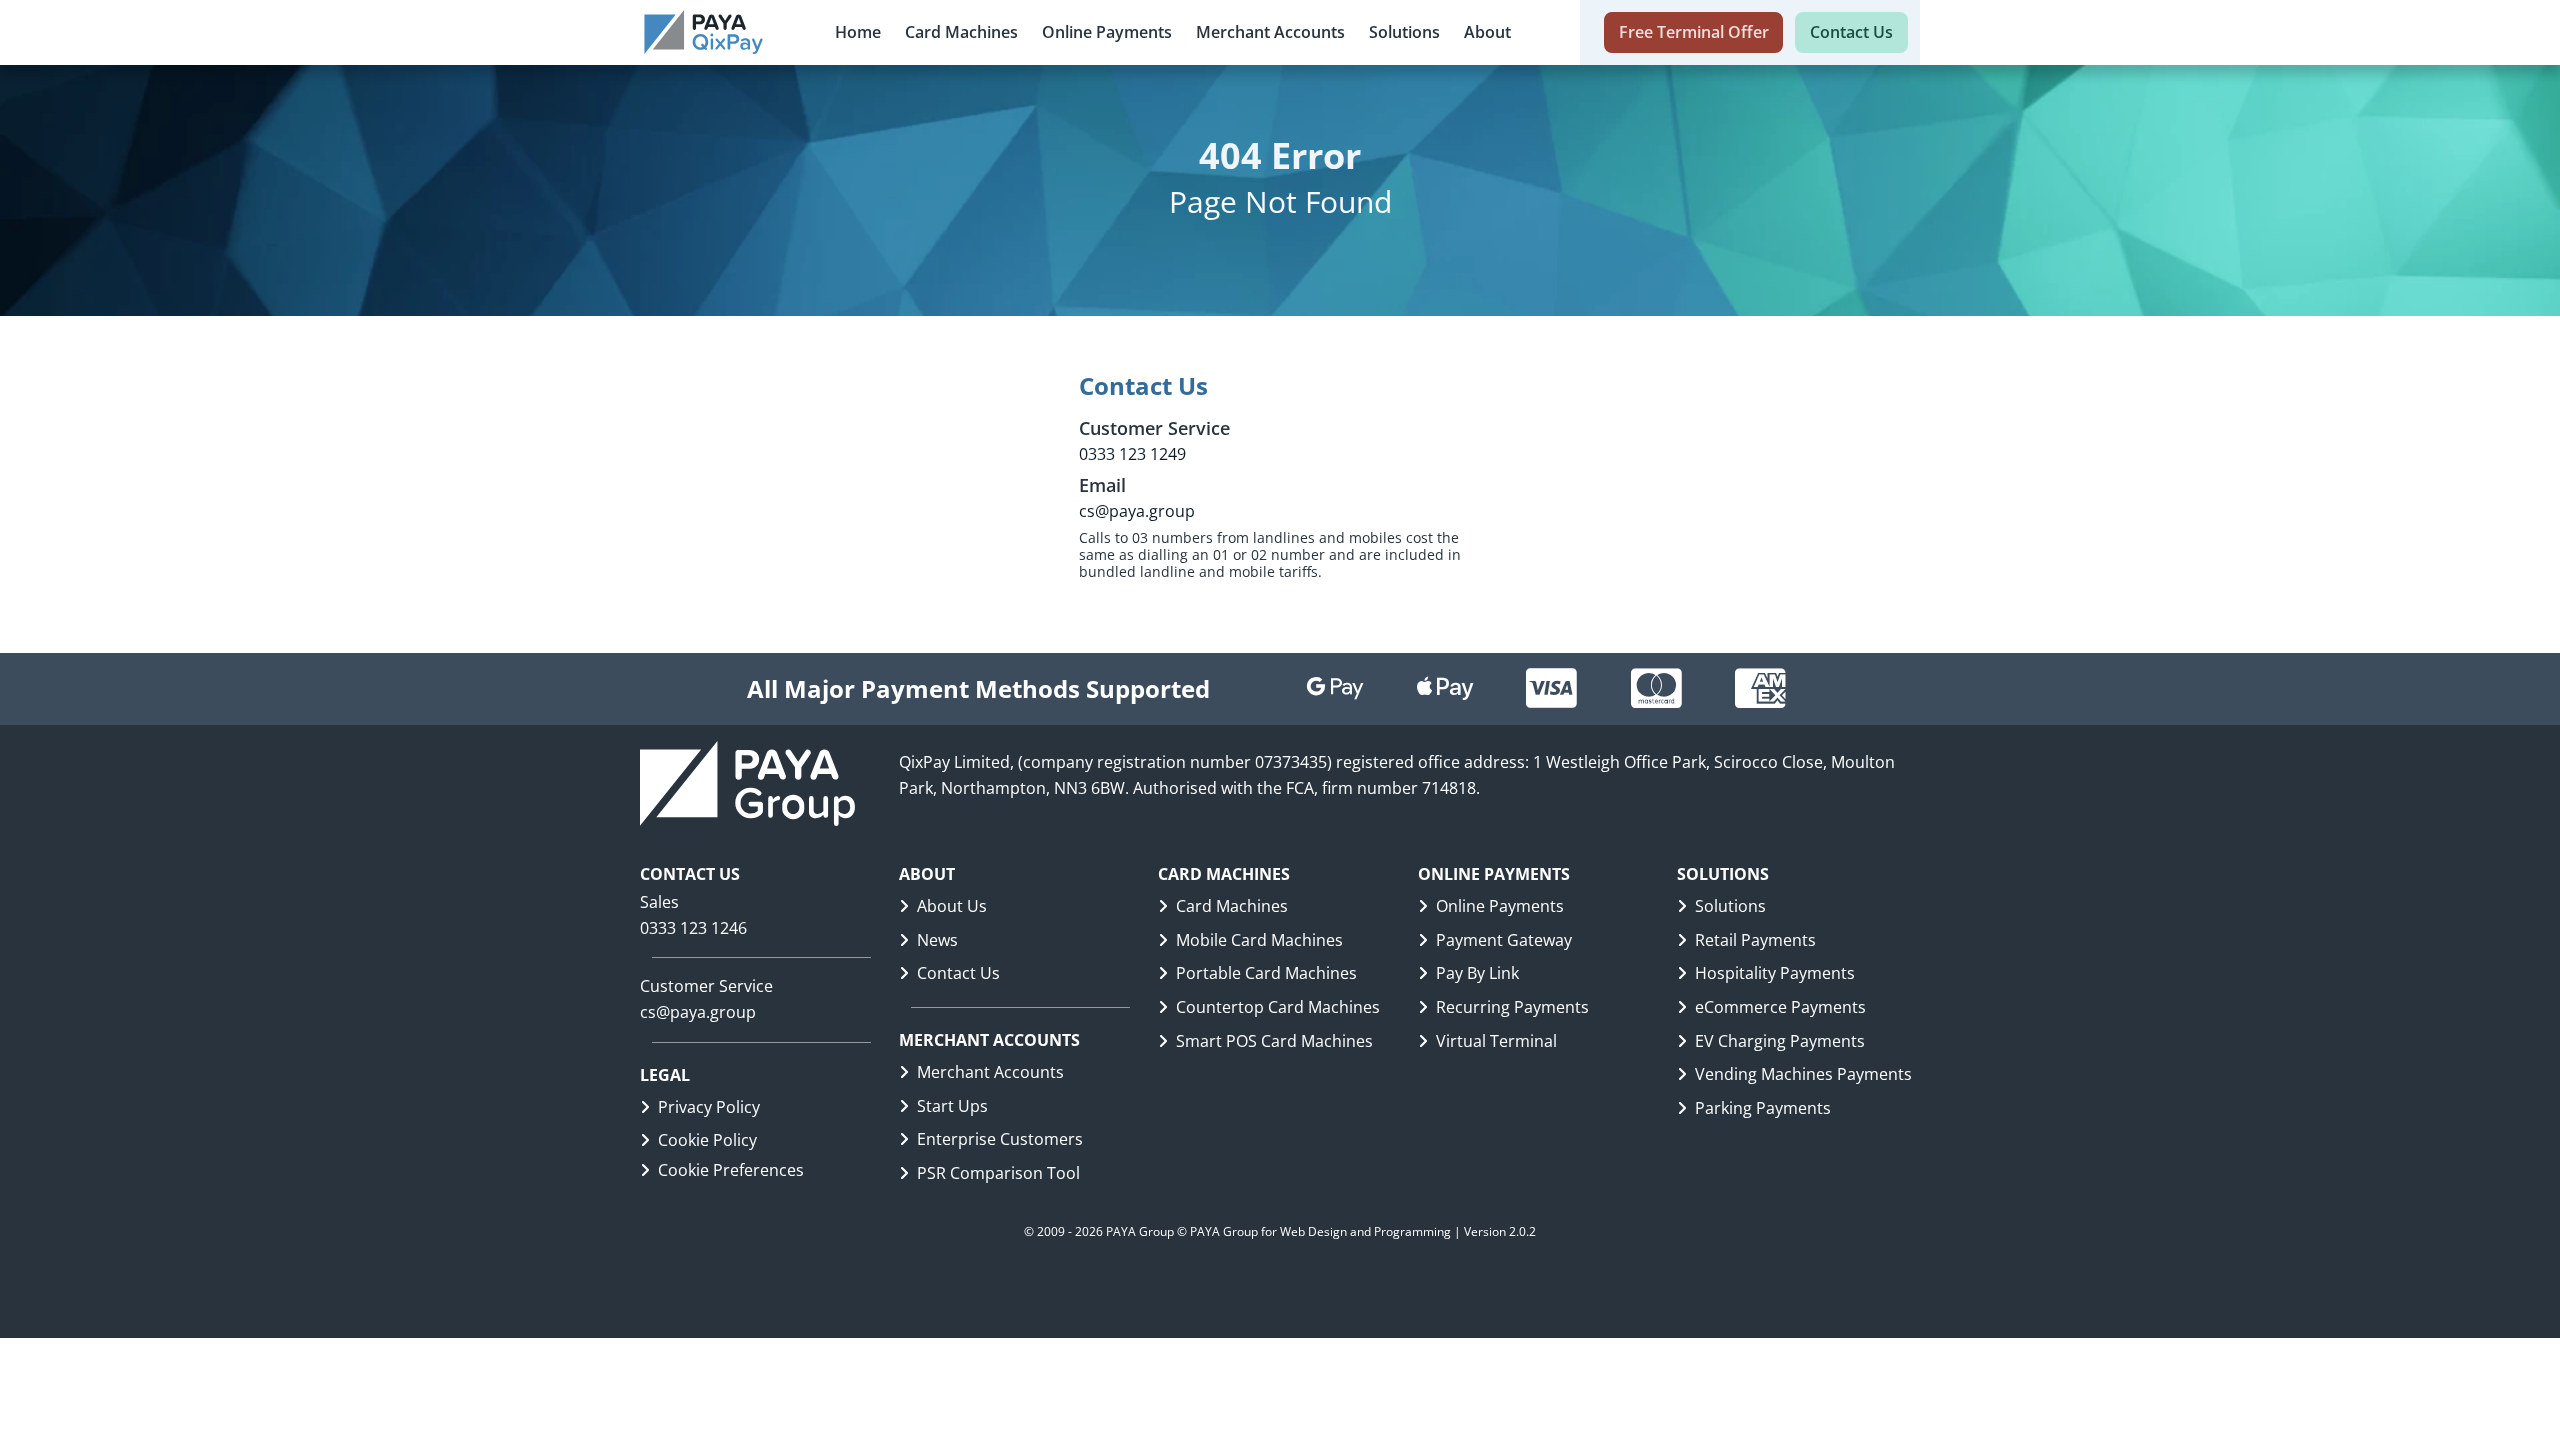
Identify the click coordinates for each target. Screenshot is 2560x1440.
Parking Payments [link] (1763, 1108)
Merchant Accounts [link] (990, 1072)
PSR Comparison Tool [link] (998, 1173)
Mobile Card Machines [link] (1259, 940)
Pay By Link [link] (1477, 973)
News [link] (937, 940)
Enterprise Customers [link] (1000, 1139)
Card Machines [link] (1232, 906)
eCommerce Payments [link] (1780, 1007)
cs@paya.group (1137, 511)
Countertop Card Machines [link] (1278, 1007)
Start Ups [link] (952, 1106)
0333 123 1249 (1132, 454)
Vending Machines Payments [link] (1803, 1074)
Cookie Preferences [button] (731, 1170)
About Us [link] (952, 906)
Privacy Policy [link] (709, 1107)
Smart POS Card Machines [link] (1274, 1041)
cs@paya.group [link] (698, 1012)
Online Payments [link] (1500, 906)
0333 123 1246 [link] (693, 928)
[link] (703, 32)
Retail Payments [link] (1755, 940)
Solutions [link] (1730, 906)
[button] (961, 32)
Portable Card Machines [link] (1266, 973)
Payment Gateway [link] (1504, 940)
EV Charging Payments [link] (1780, 1041)
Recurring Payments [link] (1512, 1007)
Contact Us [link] (1851, 32)
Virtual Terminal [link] (1496, 1041)
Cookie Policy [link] (707, 1140)
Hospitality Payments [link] (1775, 973)
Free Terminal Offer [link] (1694, 32)
